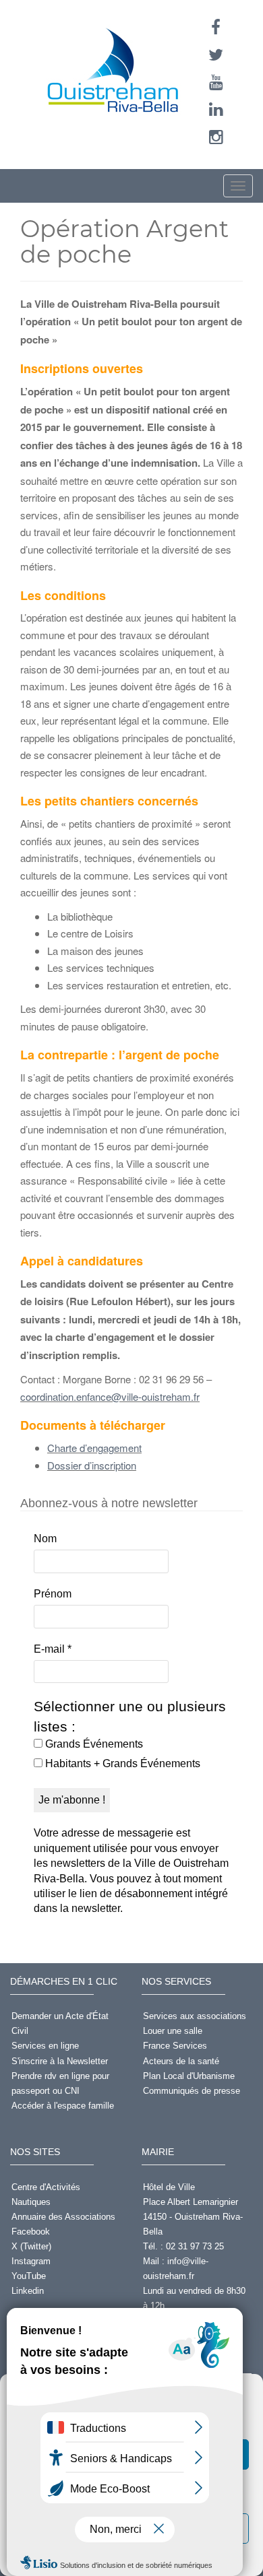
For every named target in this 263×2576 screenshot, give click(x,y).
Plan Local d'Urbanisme (189, 2076)
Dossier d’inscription (92, 1465)
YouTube (29, 2276)
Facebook (31, 2232)
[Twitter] (216, 55)
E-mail (53, 1649)
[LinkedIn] (216, 109)
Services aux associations (195, 2016)
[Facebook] (216, 27)
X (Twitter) (31, 2246)
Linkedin (28, 2291)
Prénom (53, 1594)
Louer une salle (173, 2031)
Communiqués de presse (192, 2091)
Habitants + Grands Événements (121, 1763)
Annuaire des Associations (63, 2217)
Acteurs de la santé (181, 2061)
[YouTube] (216, 82)
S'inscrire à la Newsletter (60, 2061)
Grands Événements (93, 1744)
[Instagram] (216, 137)
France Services (175, 2046)
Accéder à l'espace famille (63, 2106)
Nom (45, 1539)
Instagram (31, 2261)
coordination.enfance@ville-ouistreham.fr (110, 1396)
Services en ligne (45, 2046)
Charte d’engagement (94, 1448)
